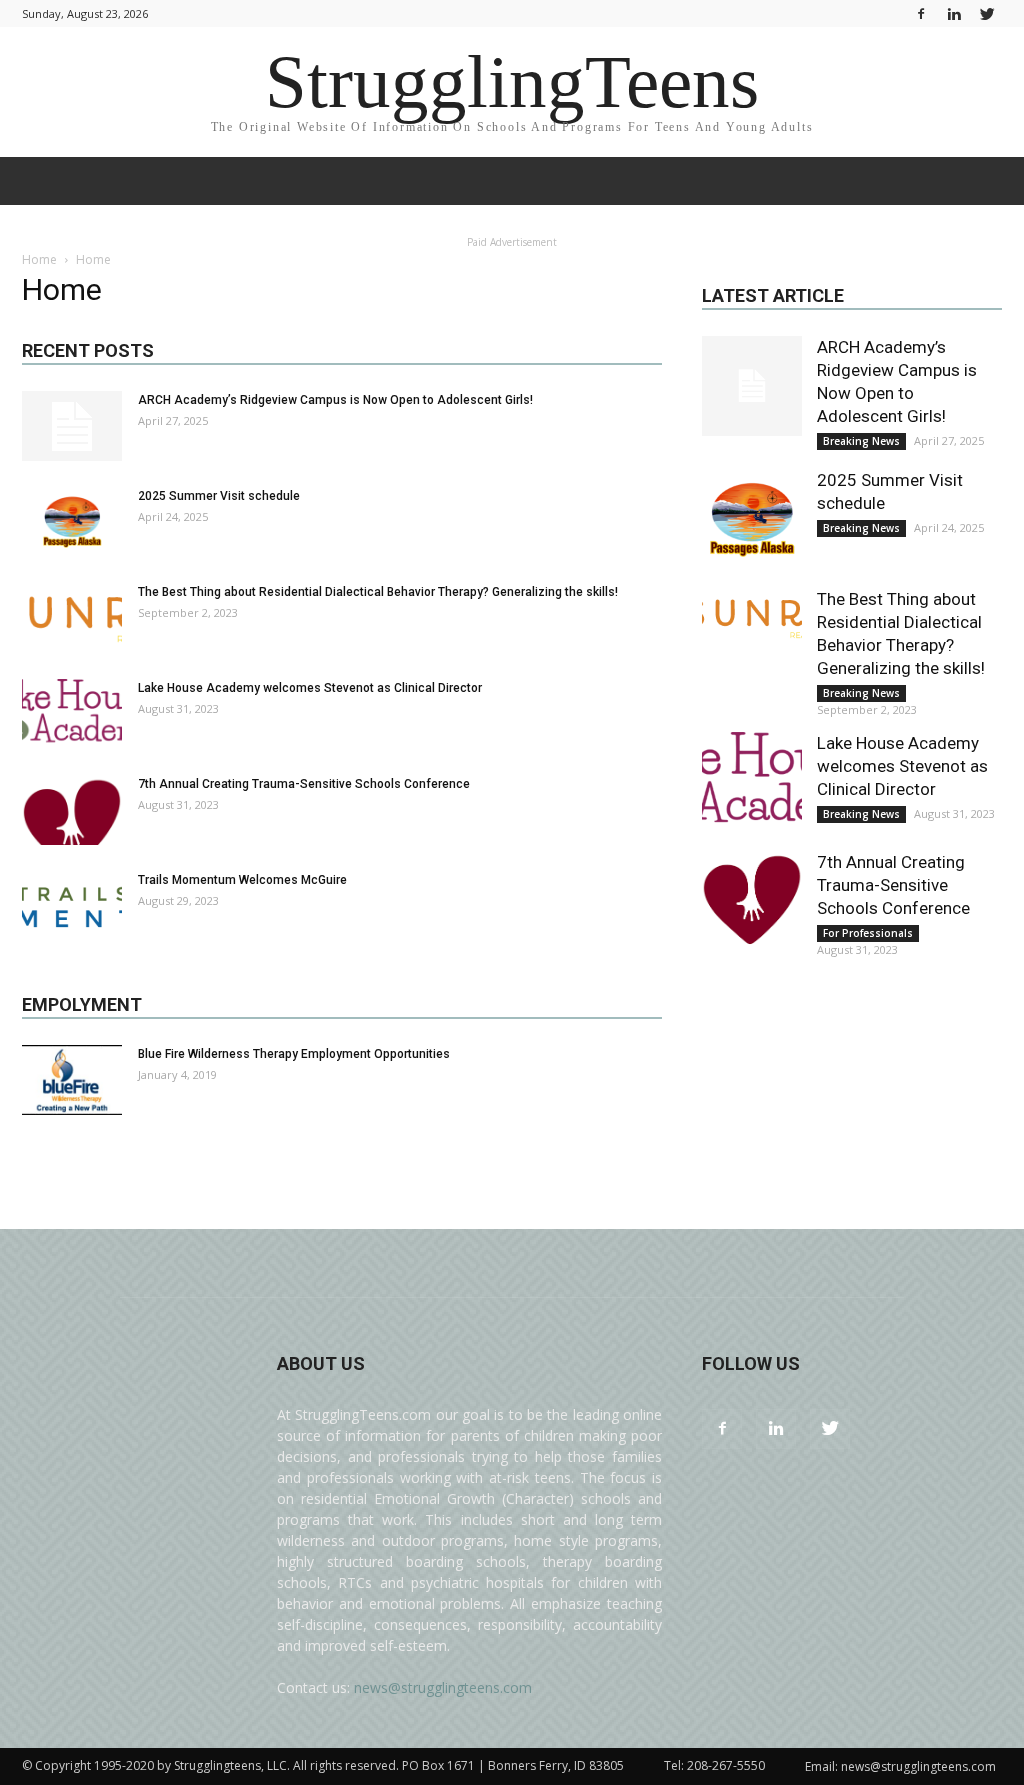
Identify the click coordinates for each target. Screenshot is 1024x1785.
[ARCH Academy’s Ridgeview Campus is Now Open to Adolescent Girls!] (72, 426)
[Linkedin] (954, 13)
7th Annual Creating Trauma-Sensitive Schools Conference (304, 784)
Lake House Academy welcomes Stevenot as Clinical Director (310, 688)
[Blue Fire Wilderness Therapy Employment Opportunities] (72, 1080)
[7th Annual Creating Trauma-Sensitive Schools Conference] (72, 810)
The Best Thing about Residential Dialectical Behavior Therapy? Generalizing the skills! (378, 592)
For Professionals (868, 933)
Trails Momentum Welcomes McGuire (242, 880)
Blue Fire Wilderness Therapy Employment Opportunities (294, 1054)
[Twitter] (987, 13)
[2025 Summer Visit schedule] (72, 521)
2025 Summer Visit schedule (219, 496)
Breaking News (861, 441)
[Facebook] (921, 13)
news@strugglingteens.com (443, 1687)
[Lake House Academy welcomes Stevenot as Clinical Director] (72, 714)
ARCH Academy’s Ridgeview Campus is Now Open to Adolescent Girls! (335, 400)
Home (39, 259)
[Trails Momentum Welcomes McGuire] (72, 906)
